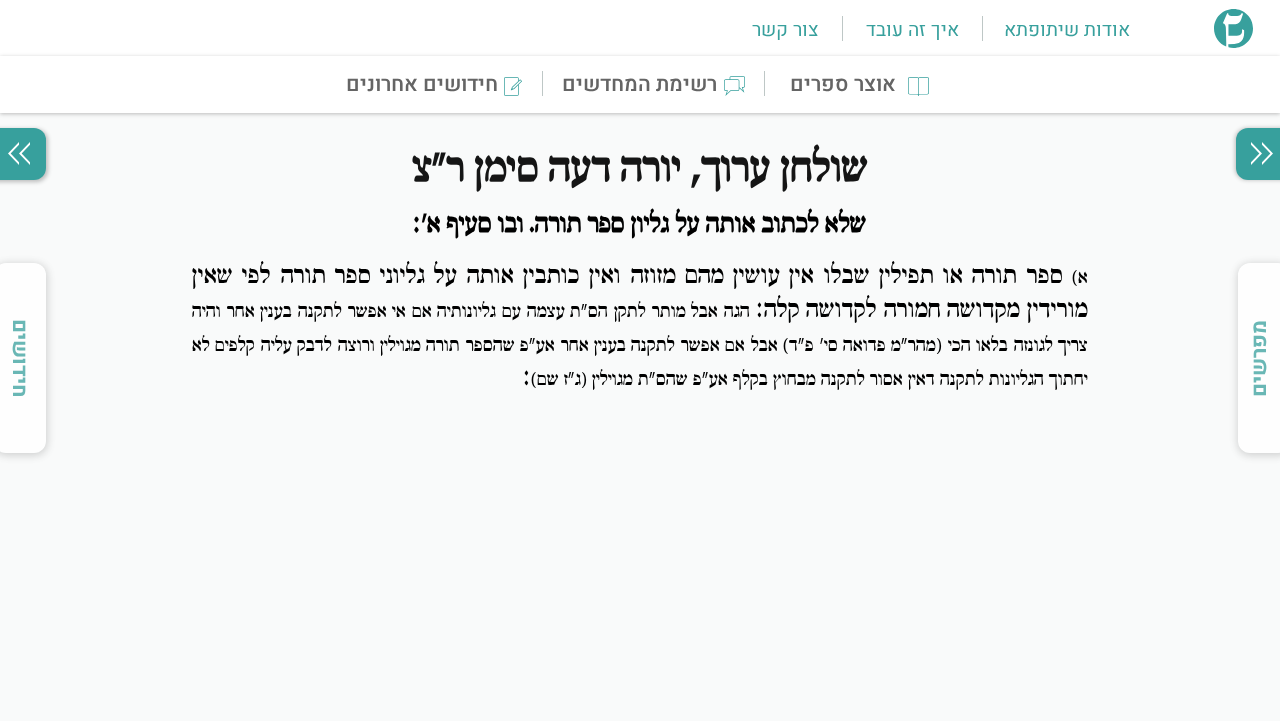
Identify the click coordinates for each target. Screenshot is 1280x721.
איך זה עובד (912, 30)
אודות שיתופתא (1067, 30)
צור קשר (785, 30)
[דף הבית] (1233, 42)
